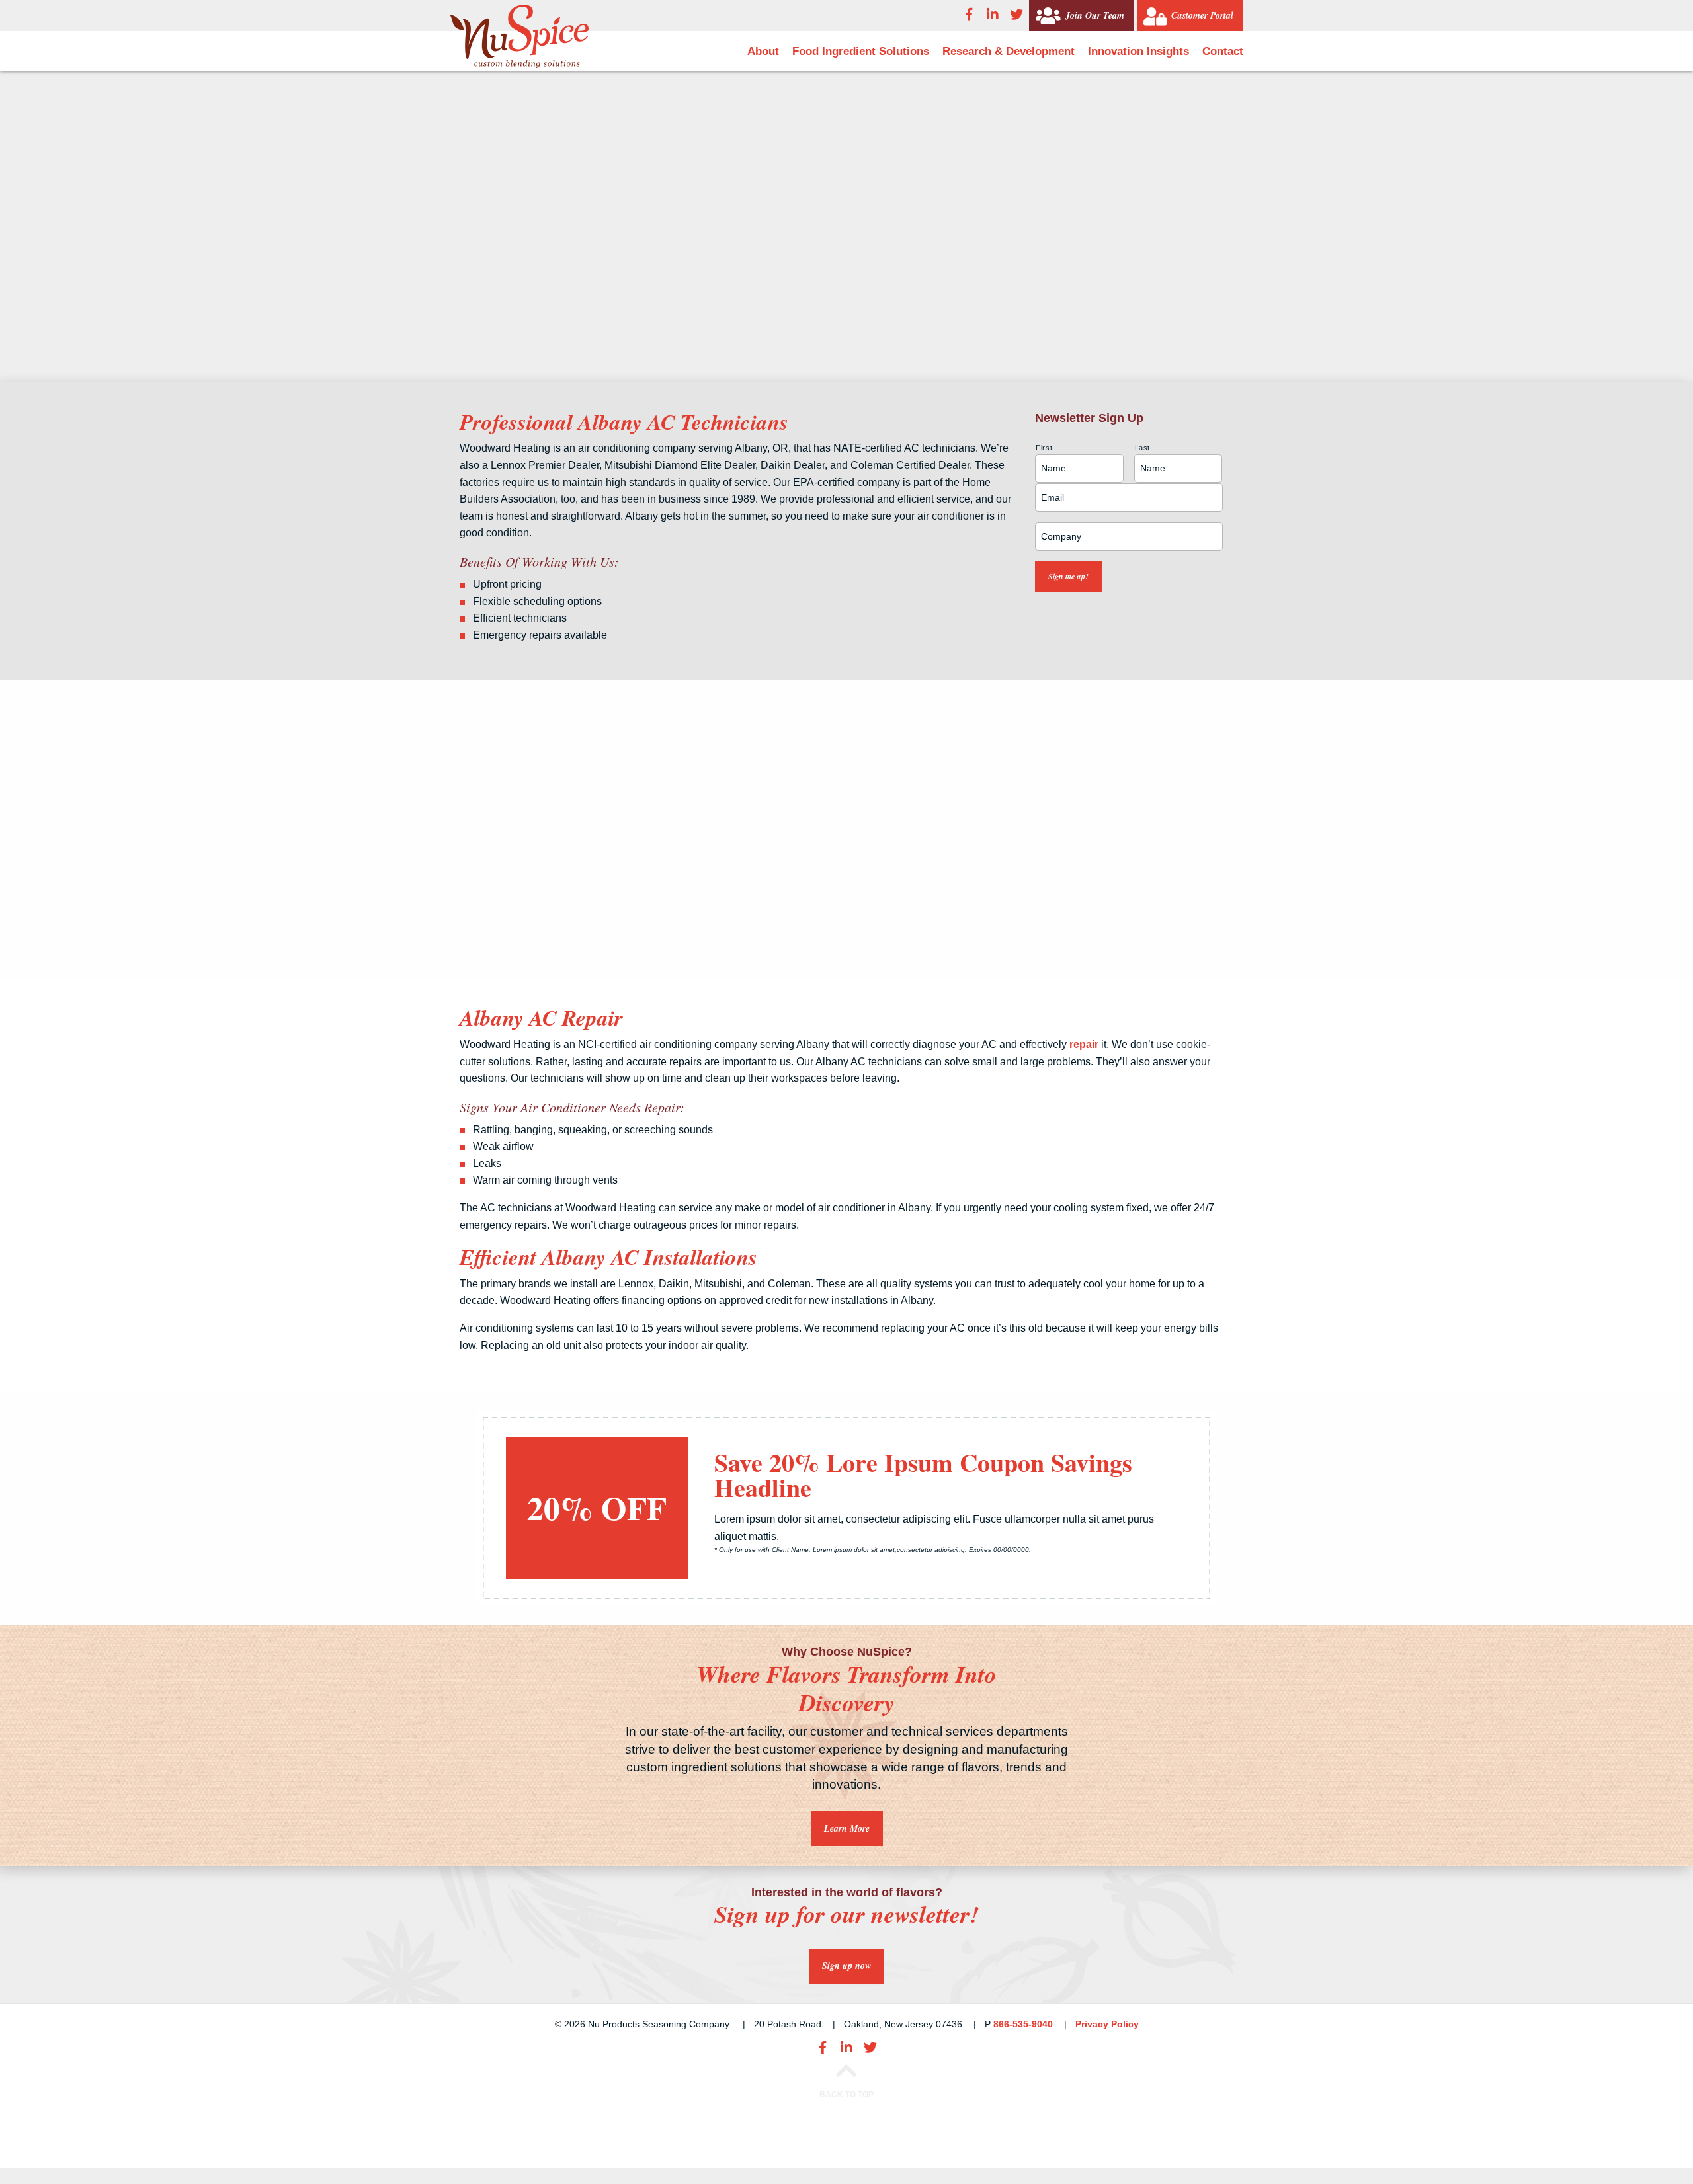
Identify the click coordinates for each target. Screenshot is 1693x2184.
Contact (1223, 51)
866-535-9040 (1023, 2024)
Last (1143, 448)
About (763, 51)
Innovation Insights (1138, 51)
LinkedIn (993, 15)
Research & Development (1009, 51)
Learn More (847, 1828)
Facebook (969, 15)
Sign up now (846, 1966)
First (1044, 448)
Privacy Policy (1107, 2024)
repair (1084, 1044)
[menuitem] (763, 51)
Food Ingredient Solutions (861, 51)
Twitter (1016, 15)
